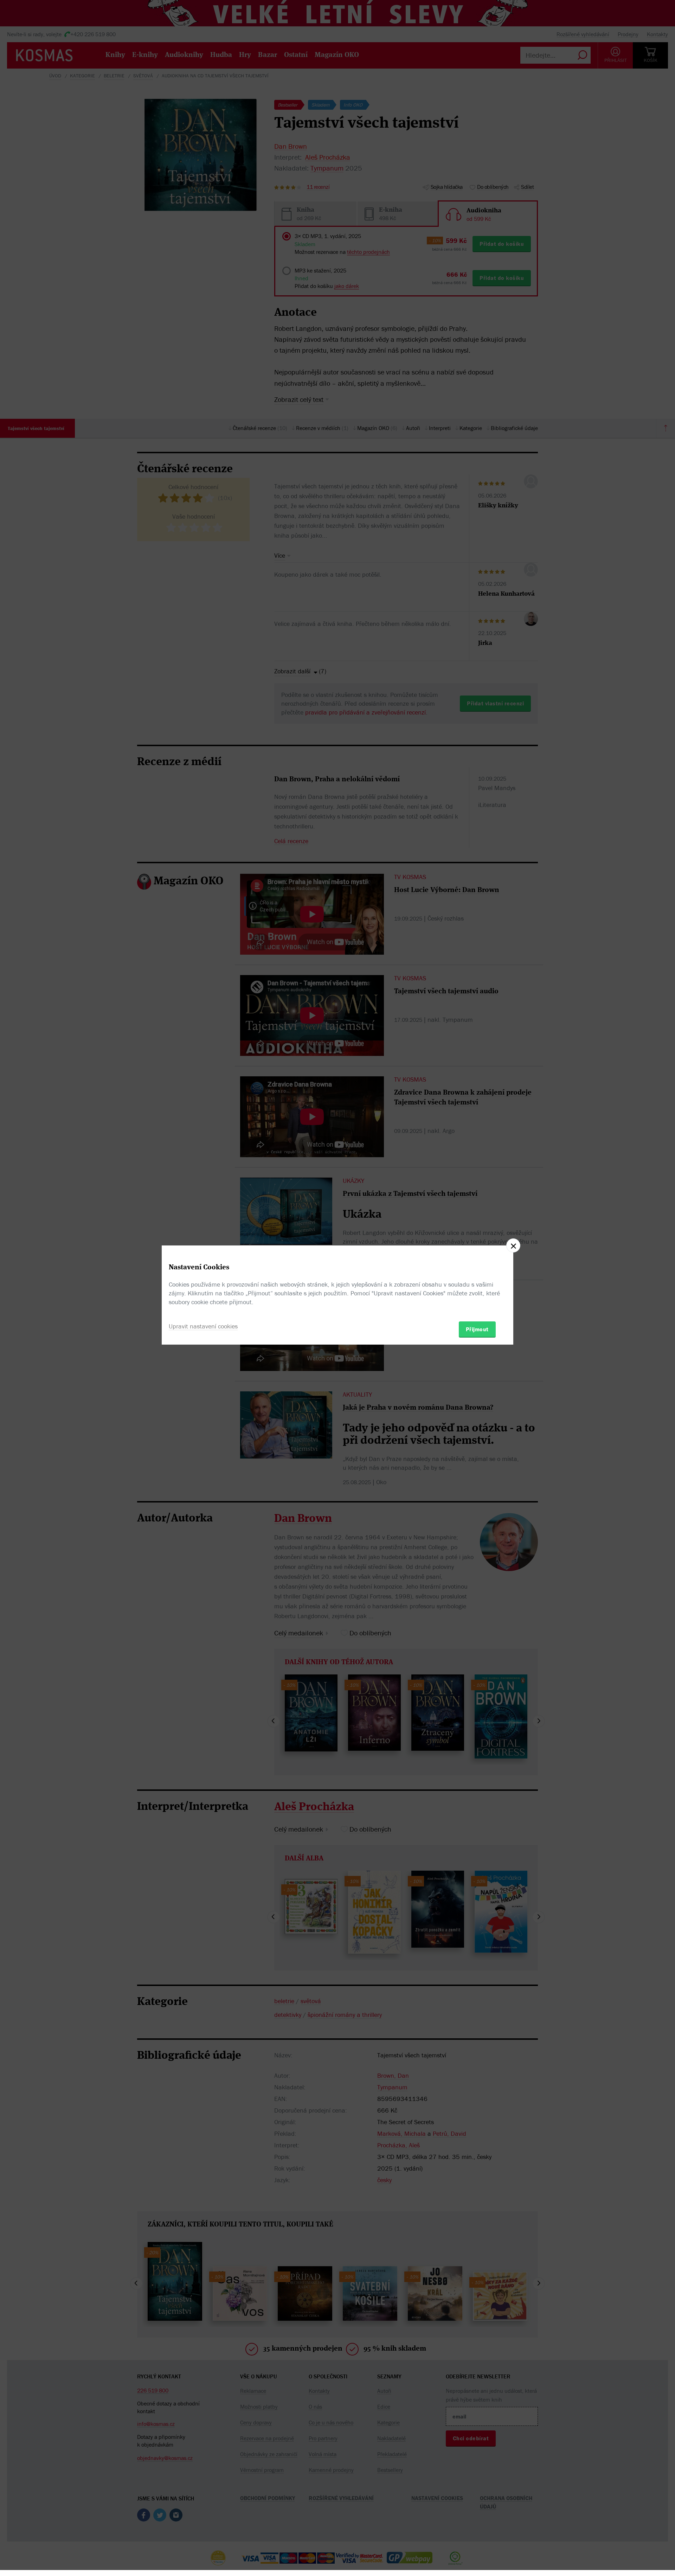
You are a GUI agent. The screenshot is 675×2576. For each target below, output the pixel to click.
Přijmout (477, 1329)
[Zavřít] (513, 1245)
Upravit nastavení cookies (203, 1326)
